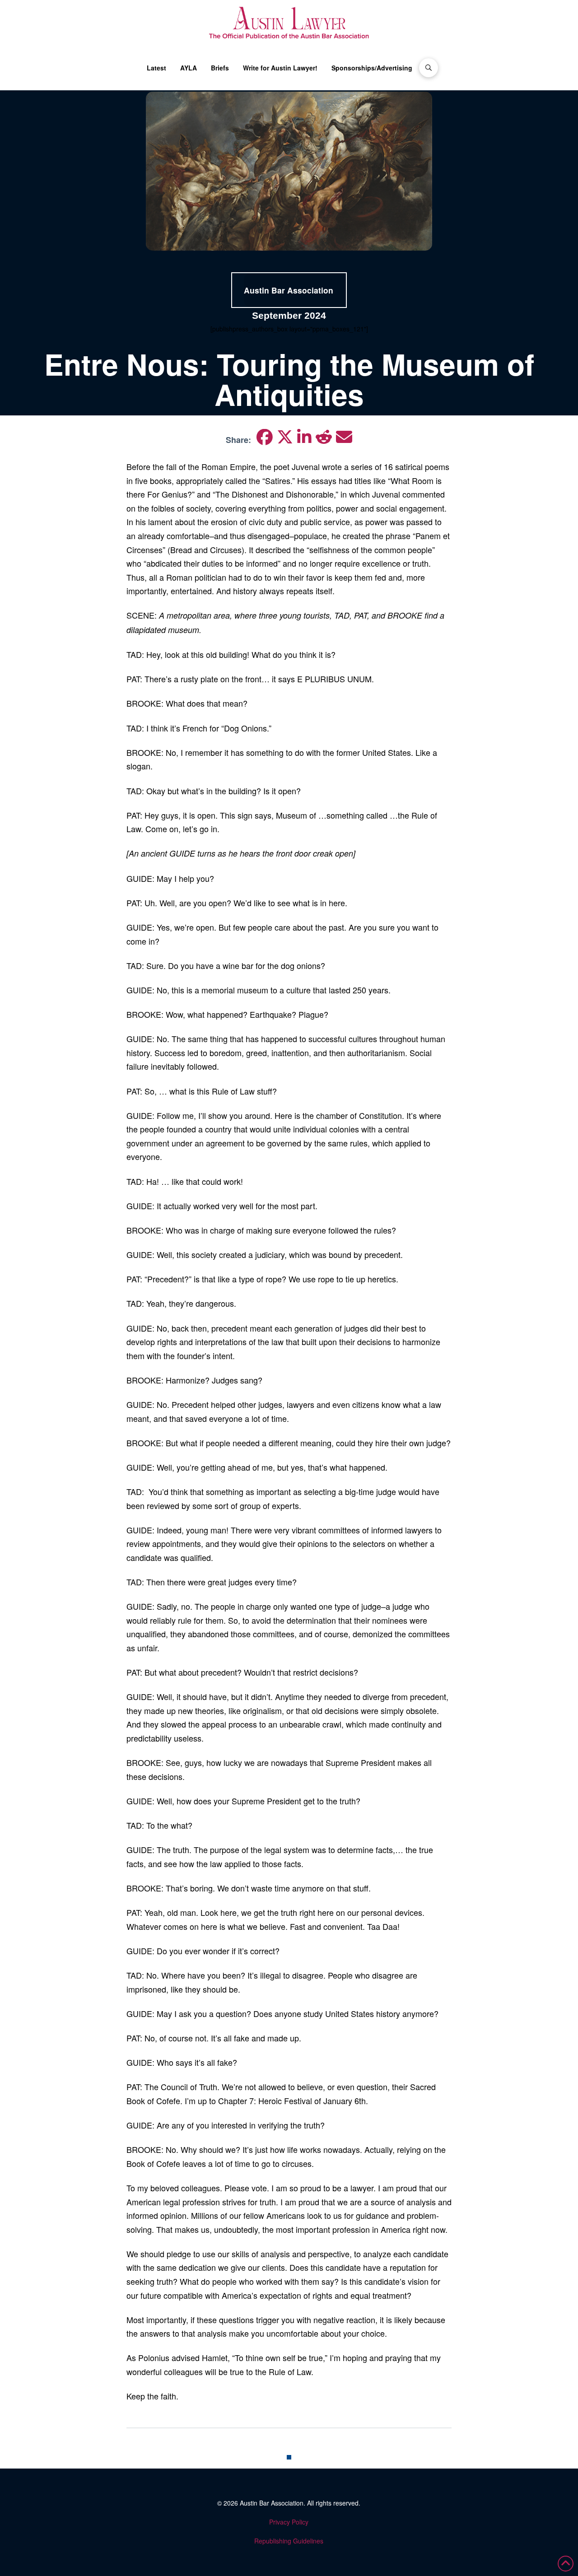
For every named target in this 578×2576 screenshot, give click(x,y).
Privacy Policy (289, 2522)
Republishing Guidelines (289, 2541)
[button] (429, 68)
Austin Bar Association (272, 2503)
